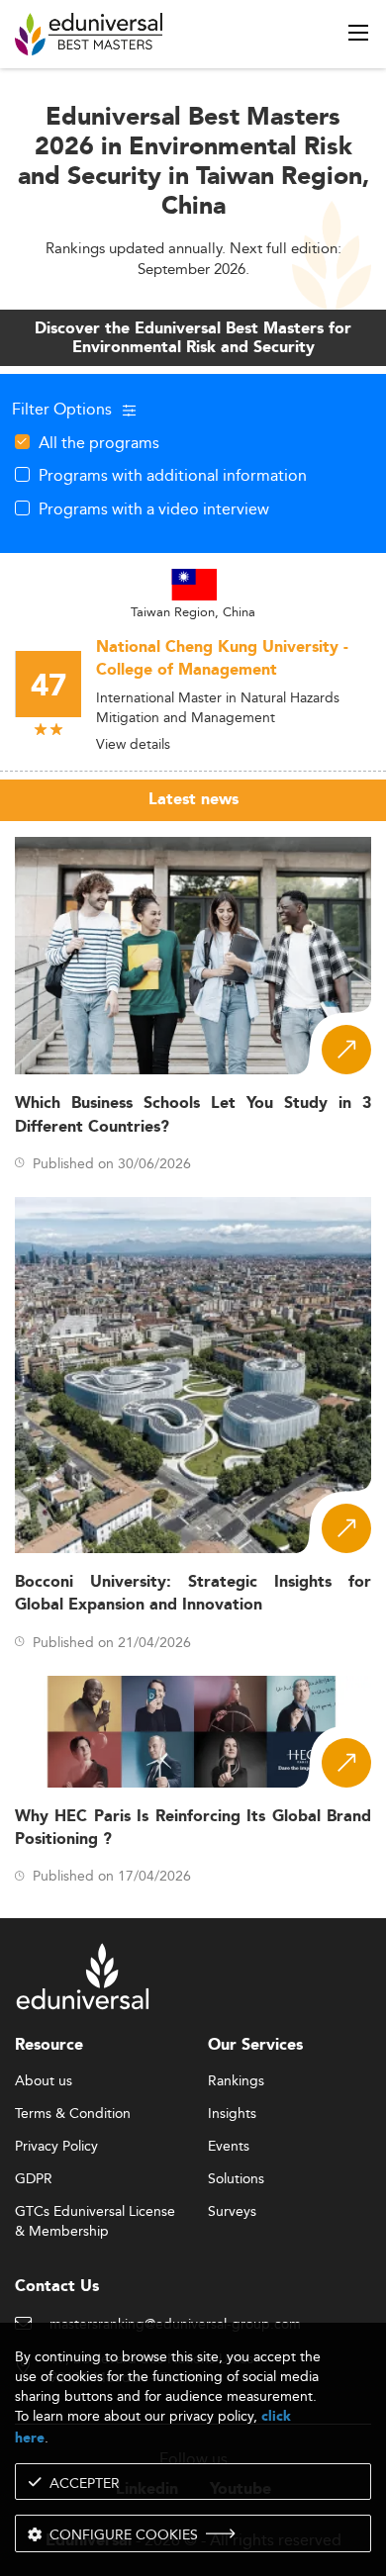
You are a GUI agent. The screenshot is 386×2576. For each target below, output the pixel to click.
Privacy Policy (56, 2147)
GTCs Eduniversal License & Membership (95, 2212)
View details (133, 744)
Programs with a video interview (154, 508)
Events (229, 2147)
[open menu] (358, 33)
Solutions (236, 2179)
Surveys (232, 2212)
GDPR (34, 2179)
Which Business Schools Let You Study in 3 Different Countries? (193, 1115)
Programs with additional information (173, 475)
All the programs (99, 442)
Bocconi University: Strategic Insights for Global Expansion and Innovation (193, 1594)
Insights (232, 2114)
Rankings (236, 2081)
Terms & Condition (73, 2114)
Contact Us (57, 2287)
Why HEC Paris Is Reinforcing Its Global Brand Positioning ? (193, 1828)
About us (44, 2081)
